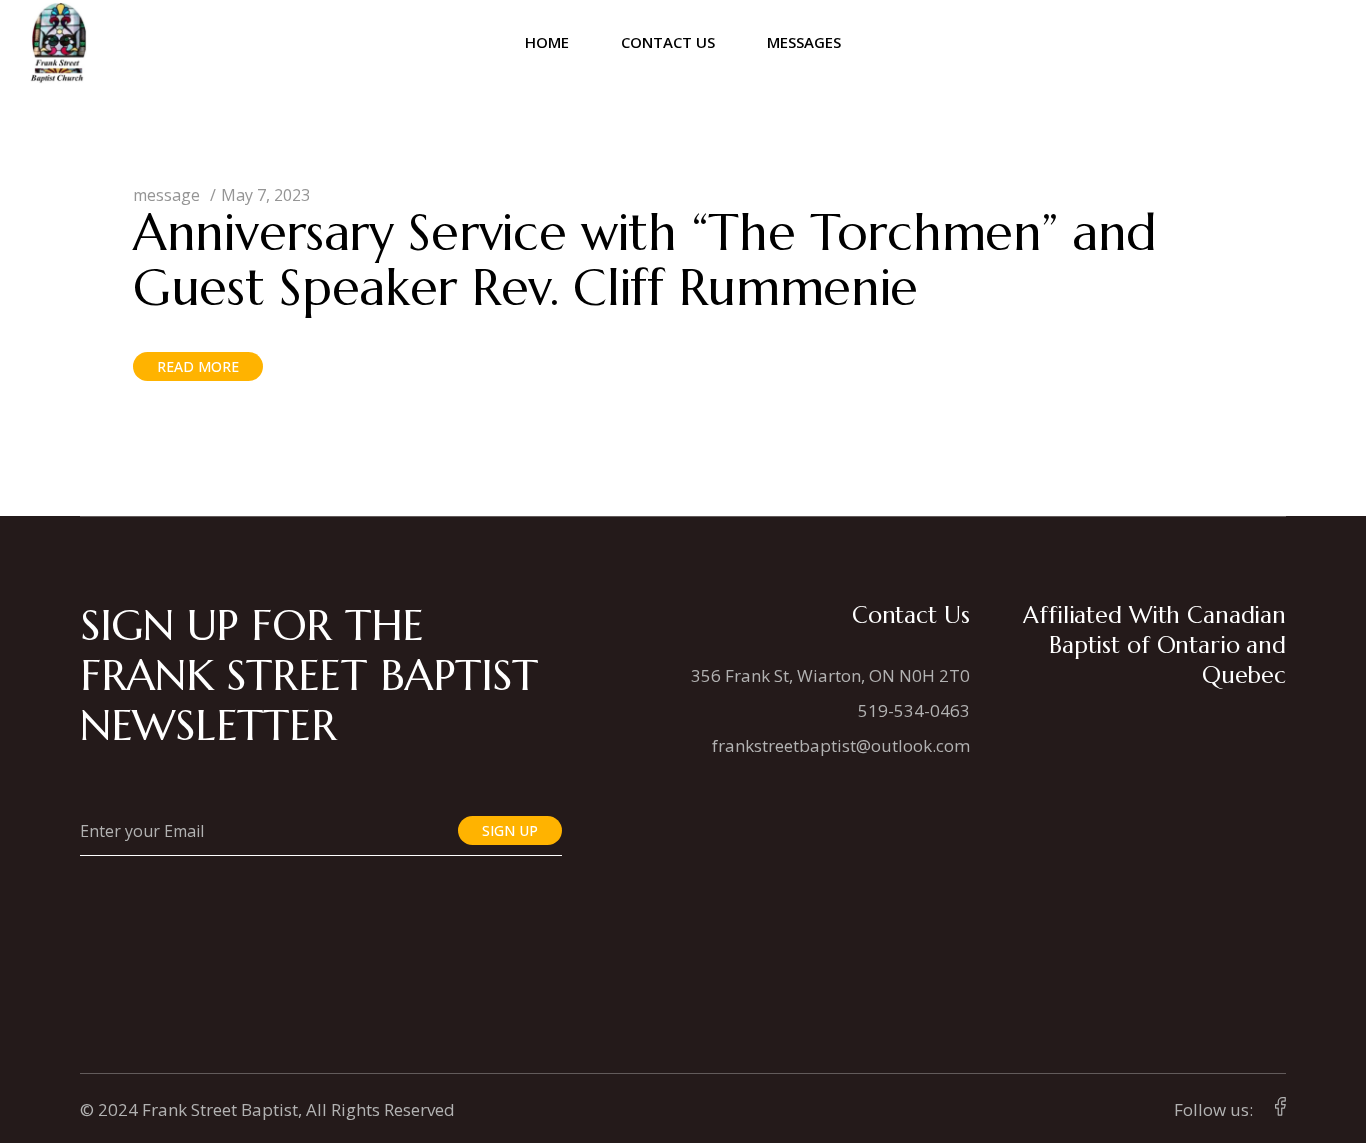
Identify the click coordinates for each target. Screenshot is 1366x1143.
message (166, 195)
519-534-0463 (914, 710)
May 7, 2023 (265, 195)
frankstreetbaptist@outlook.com (841, 745)
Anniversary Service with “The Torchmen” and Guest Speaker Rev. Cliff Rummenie (645, 260)
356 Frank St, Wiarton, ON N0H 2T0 (830, 675)
